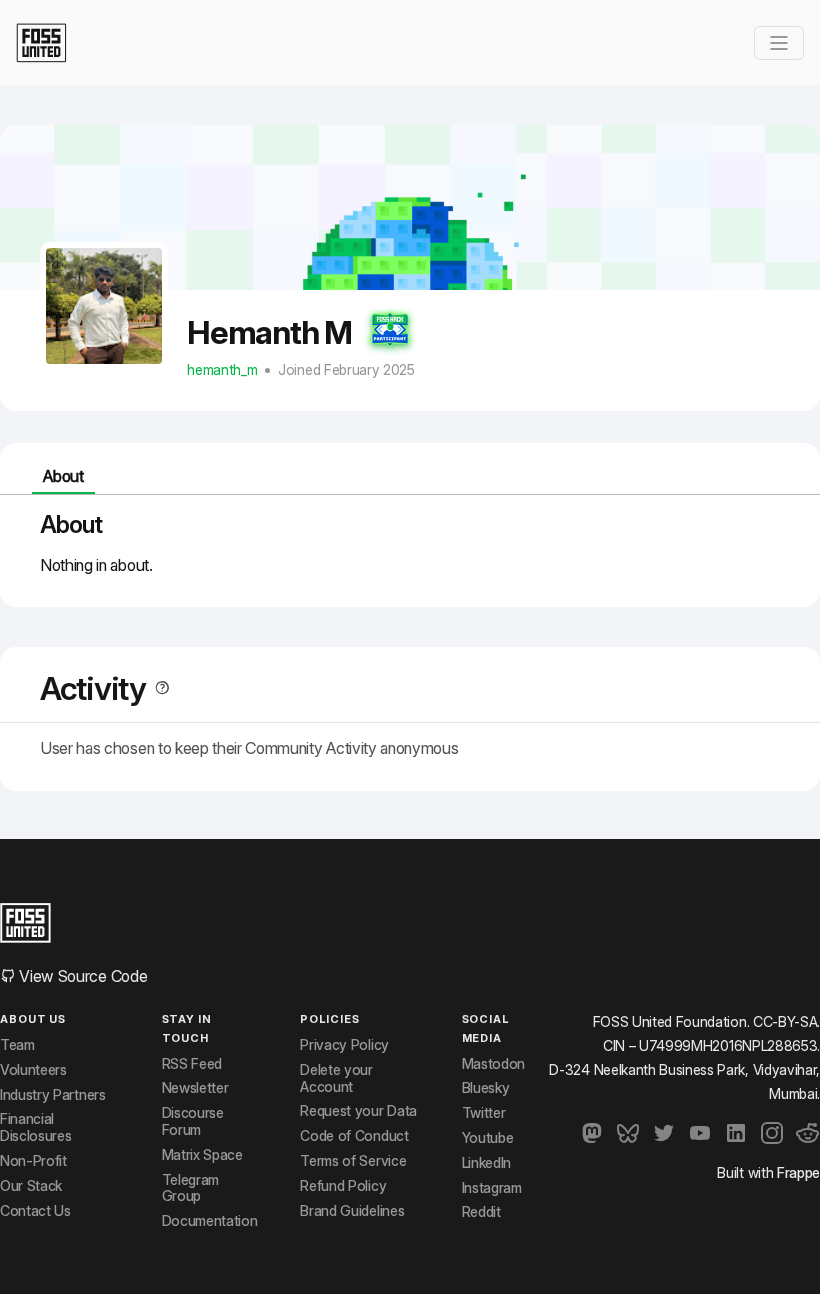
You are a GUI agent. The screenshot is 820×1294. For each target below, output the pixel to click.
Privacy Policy (344, 1045)
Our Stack (31, 1186)
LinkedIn (486, 1163)
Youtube (488, 1138)
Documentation (210, 1221)
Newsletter (195, 1088)
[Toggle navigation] (779, 43)
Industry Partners (53, 1095)
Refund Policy (343, 1186)
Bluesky (486, 1088)
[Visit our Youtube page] (700, 1133)
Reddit (481, 1212)
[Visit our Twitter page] (664, 1133)
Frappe (798, 1172)
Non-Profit (33, 1161)
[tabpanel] (410, 543)
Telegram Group (190, 1188)
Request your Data (358, 1111)
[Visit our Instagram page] (772, 1133)
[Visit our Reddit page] (808, 1133)
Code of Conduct (354, 1136)
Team (17, 1045)
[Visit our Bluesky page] (628, 1133)
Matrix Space (202, 1155)
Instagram (492, 1188)
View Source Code (81, 976)
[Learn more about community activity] (158, 688)
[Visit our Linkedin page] (736, 1133)
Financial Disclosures (35, 1127)
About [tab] (63, 476)
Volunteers (33, 1070)
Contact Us (35, 1211)
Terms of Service (353, 1161)
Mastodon (493, 1064)
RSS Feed (192, 1064)
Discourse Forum (193, 1121)
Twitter (484, 1113)
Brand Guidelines (352, 1211)
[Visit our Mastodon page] (592, 1133)
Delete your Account (336, 1078)
